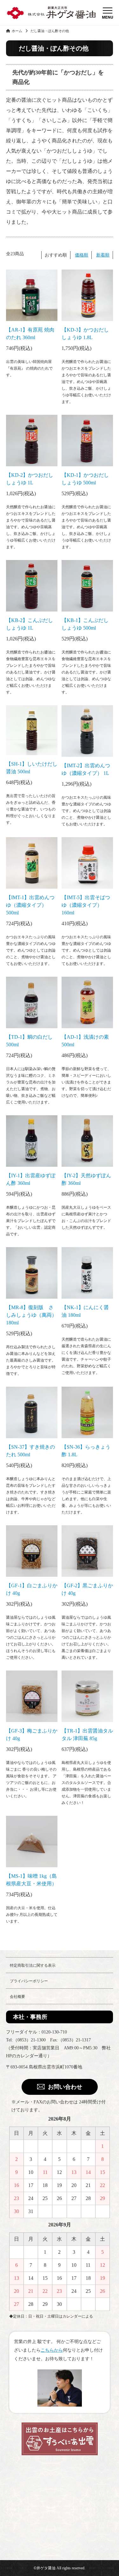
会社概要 (17, 1997)
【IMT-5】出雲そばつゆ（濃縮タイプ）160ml (86, 905)
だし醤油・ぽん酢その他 (50, 31)
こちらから (52, 2350)
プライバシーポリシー (29, 1981)
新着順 (103, 255)
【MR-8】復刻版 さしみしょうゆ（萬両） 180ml (31, 1315)
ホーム (16, 31)
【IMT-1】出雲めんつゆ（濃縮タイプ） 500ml (30, 905)
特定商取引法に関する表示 (33, 1965)
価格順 (82, 255)
